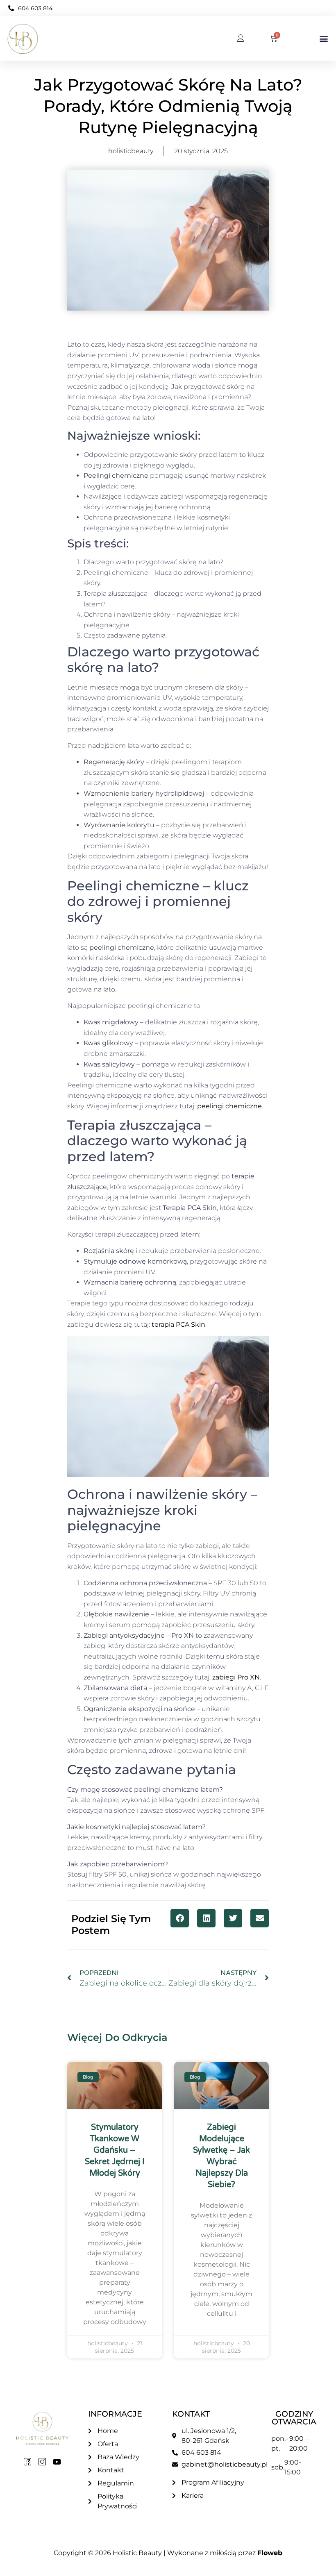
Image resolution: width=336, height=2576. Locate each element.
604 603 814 (35, 8)
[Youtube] (57, 2462)
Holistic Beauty (137, 2553)
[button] (324, 39)
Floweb (270, 2553)
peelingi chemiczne (229, 1106)
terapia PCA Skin (178, 1324)
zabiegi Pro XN (236, 1677)
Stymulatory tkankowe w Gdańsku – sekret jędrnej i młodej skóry (115, 2150)
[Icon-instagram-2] (42, 2462)
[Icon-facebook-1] (27, 2462)
